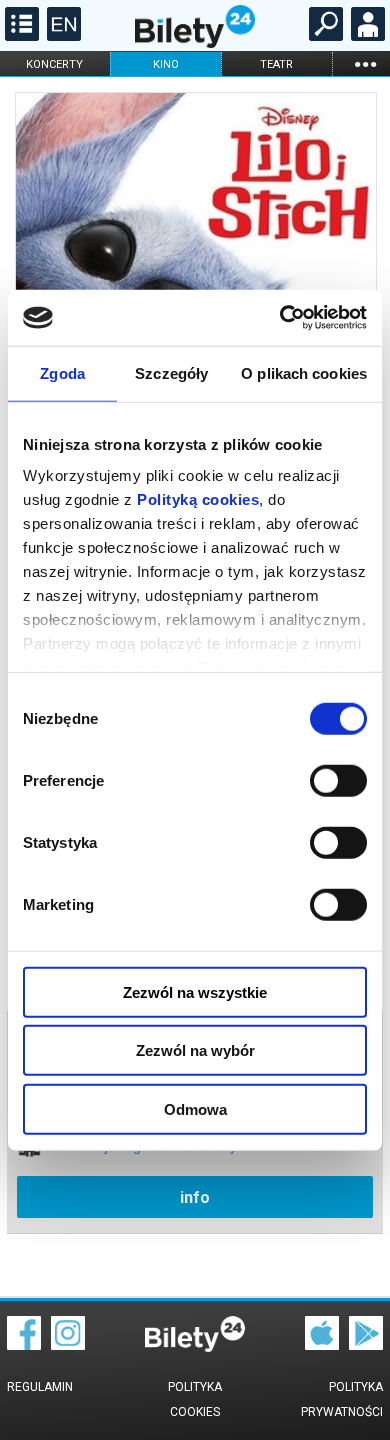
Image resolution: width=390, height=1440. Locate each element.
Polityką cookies (198, 499)
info (195, 1197)
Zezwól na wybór (195, 1050)
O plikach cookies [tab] (304, 372)
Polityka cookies (195, 1399)
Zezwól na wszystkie (195, 991)
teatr (276, 64)
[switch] (338, 780)
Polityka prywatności (342, 1399)
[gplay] (366, 1345)
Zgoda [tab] (62, 372)
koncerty (54, 64)
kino (166, 64)
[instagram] (68, 1345)
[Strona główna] (195, 43)
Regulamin (40, 1387)
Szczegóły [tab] (171, 372)
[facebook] (24, 1345)
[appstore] (322, 1345)
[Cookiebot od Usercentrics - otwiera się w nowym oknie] (280, 318)
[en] (61, 36)
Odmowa (195, 1108)
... (365, 63)
